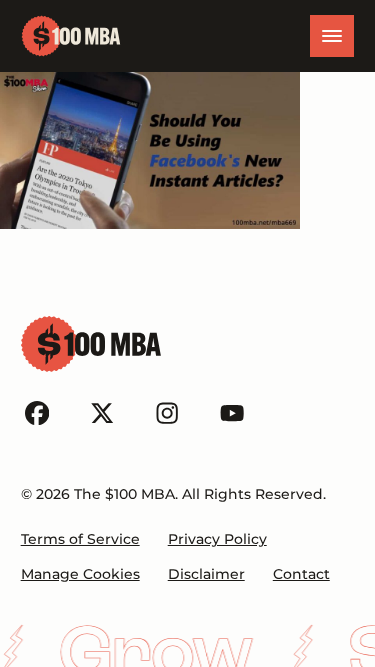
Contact (301, 574)
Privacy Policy (217, 539)
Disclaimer (206, 574)
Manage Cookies (80, 574)
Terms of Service (80, 539)
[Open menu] (332, 36)
